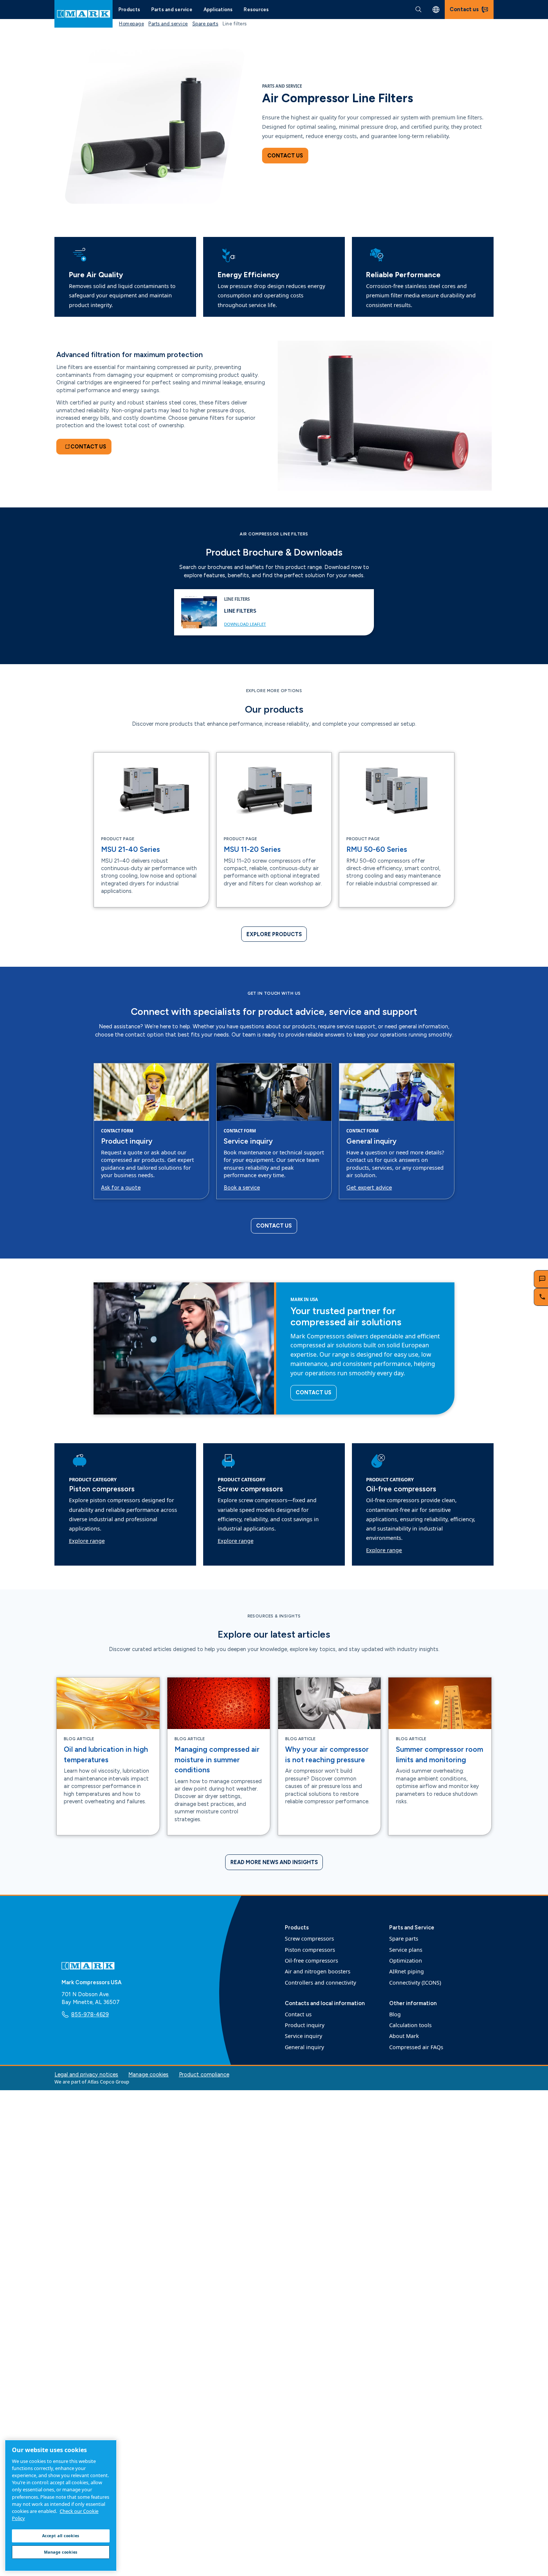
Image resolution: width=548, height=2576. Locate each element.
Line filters (240, 610)
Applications (218, 10)
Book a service (242, 1188)
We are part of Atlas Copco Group (92, 2082)
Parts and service (172, 10)
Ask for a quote (121, 1188)
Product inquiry (127, 1141)
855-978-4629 (90, 2014)
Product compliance (204, 2075)
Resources (256, 10)
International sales (436, 10)
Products (129, 10)
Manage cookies (148, 2075)
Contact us (285, 156)
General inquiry (371, 1141)
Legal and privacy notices (86, 2075)
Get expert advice (369, 1188)
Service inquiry (248, 1141)
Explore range (87, 1541)
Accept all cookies (61, 2536)
